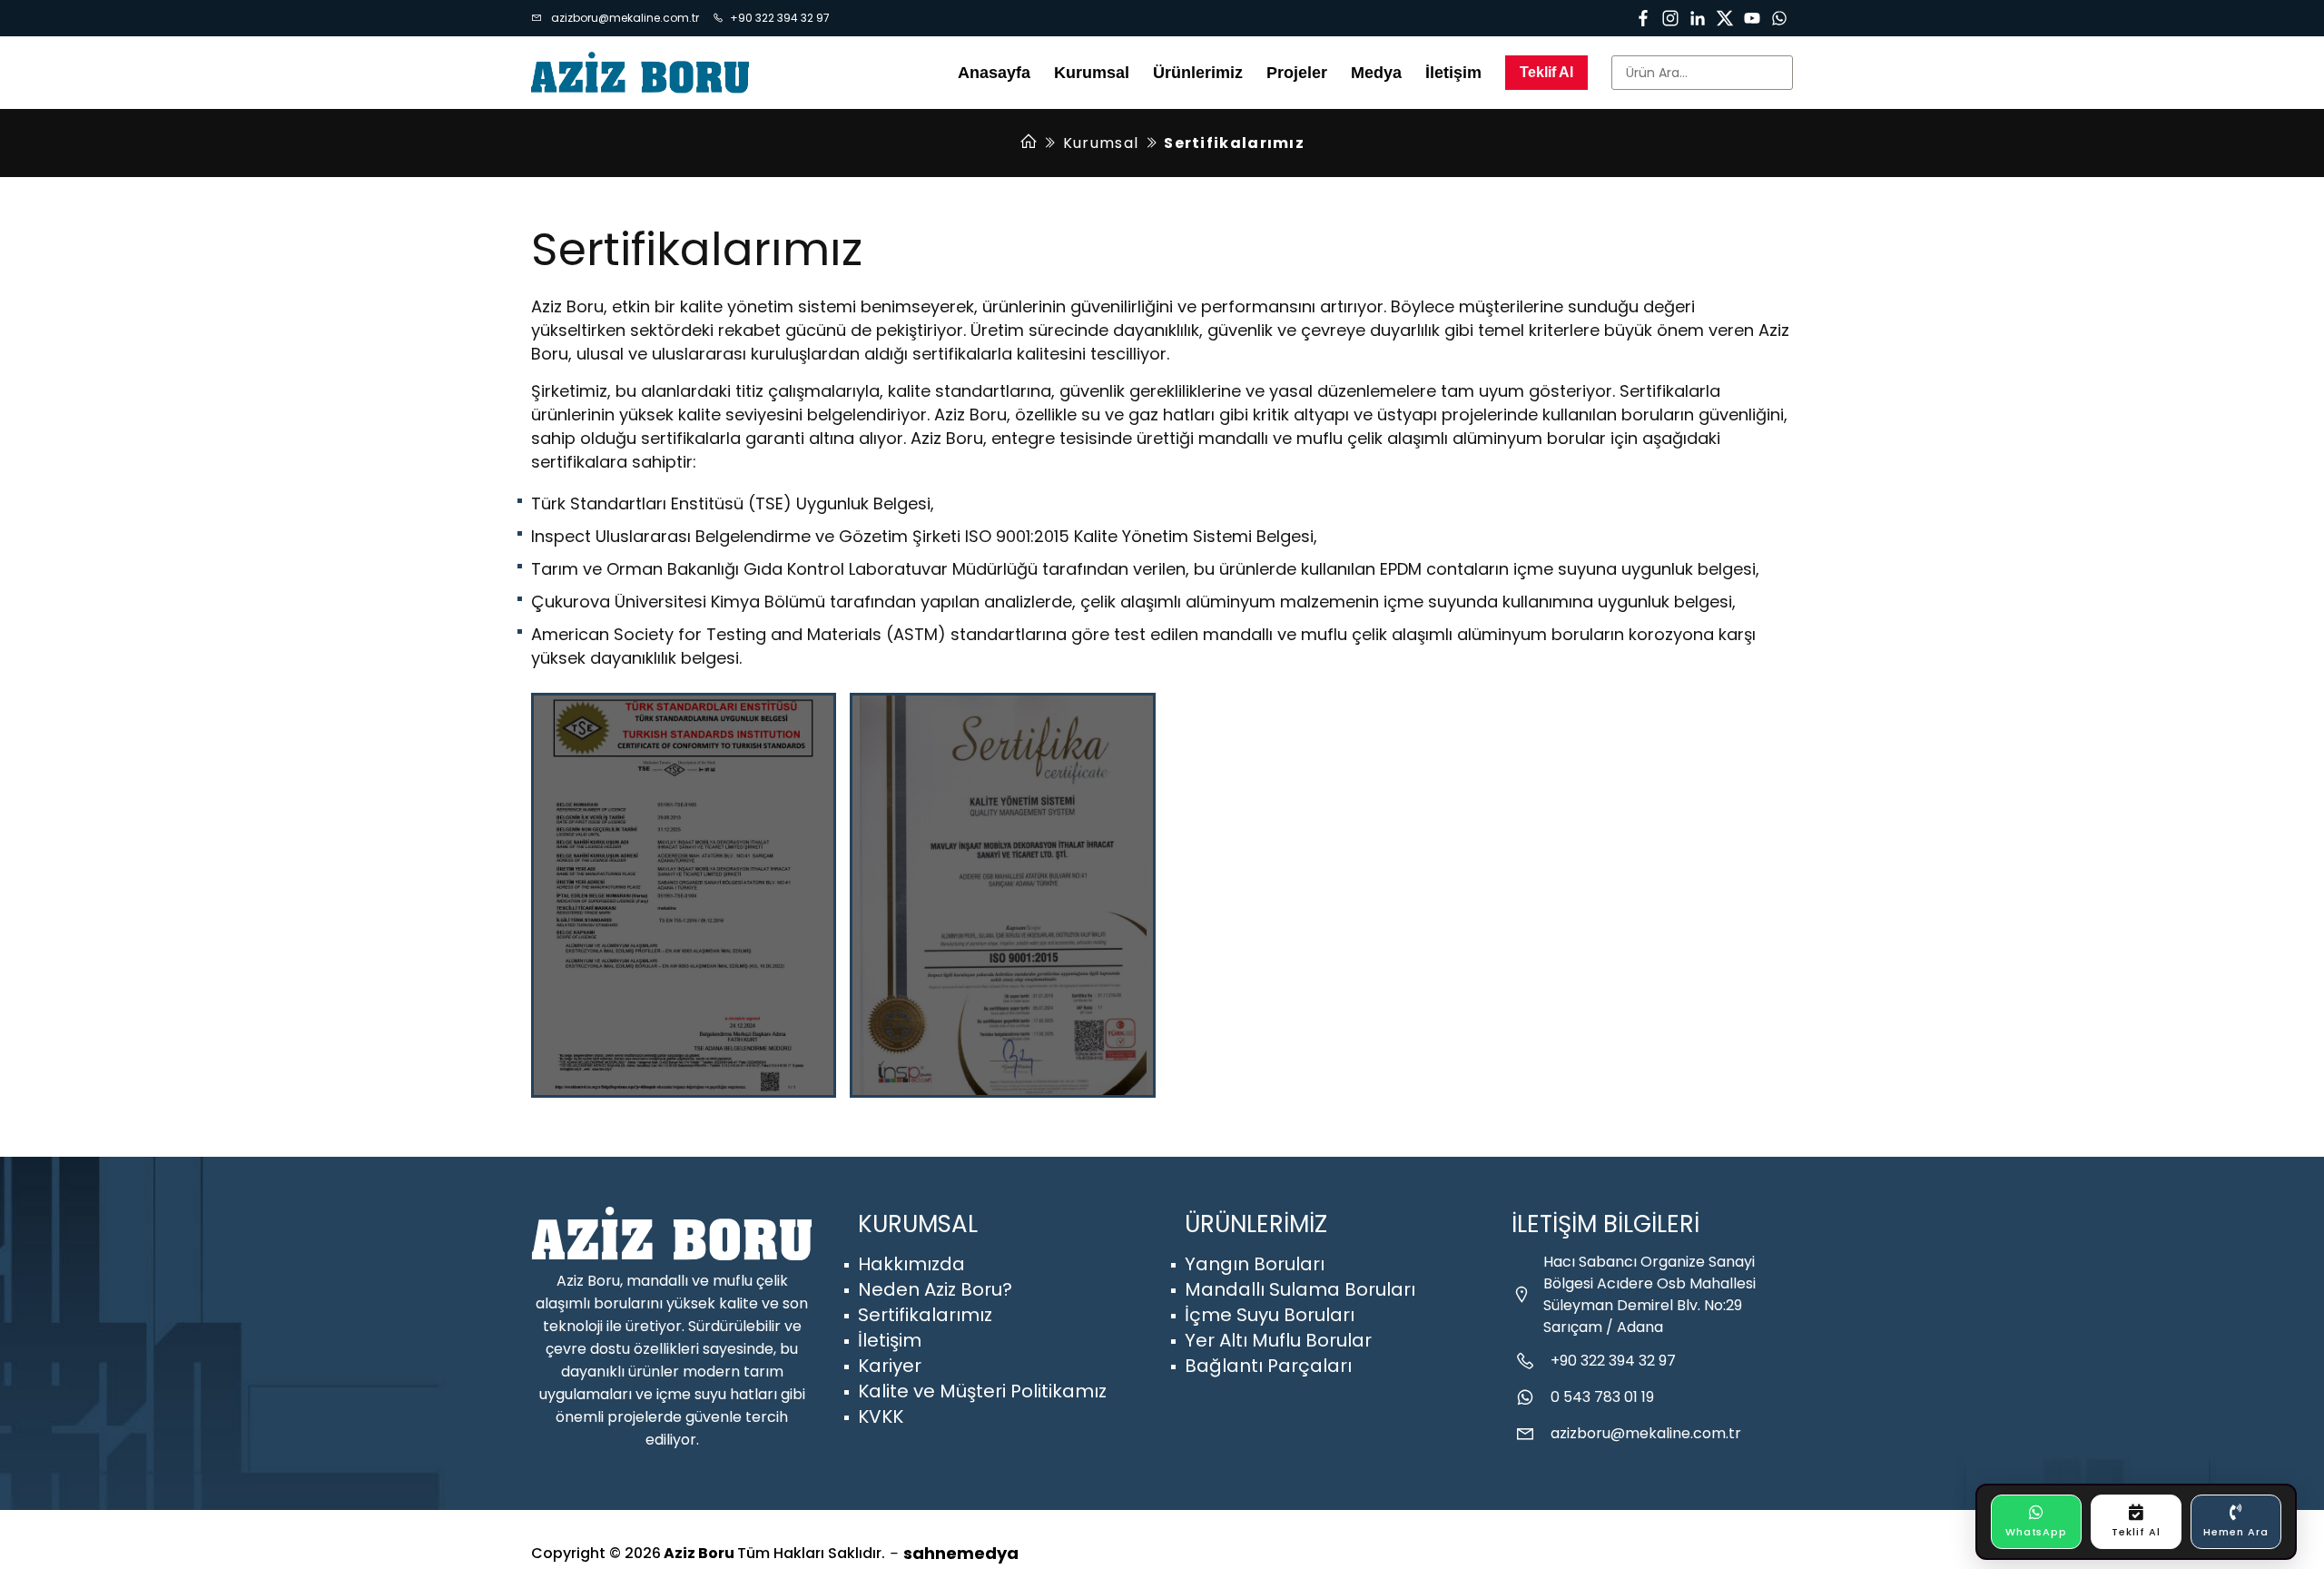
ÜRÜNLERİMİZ (1256, 1224)
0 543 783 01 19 (1602, 1397)
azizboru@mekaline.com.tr (624, 18)
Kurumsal (1101, 143)
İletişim (1453, 73)
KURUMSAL (918, 1224)
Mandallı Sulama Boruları (1300, 1289)
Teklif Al (1546, 72)
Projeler (1297, 73)
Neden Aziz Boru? (935, 1289)
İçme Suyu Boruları (1270, 1315)
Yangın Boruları (1255, 1264)
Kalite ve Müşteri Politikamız (982, 1391)
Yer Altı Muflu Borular (1278, 1340)
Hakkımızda (911, 1264)
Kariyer (890, 1366)
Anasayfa (994, 73)
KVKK (881, 1416)
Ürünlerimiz (1198, 73)
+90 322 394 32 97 (780, 18)
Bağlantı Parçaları (1268, 1366)
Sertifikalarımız (925, 1315)
